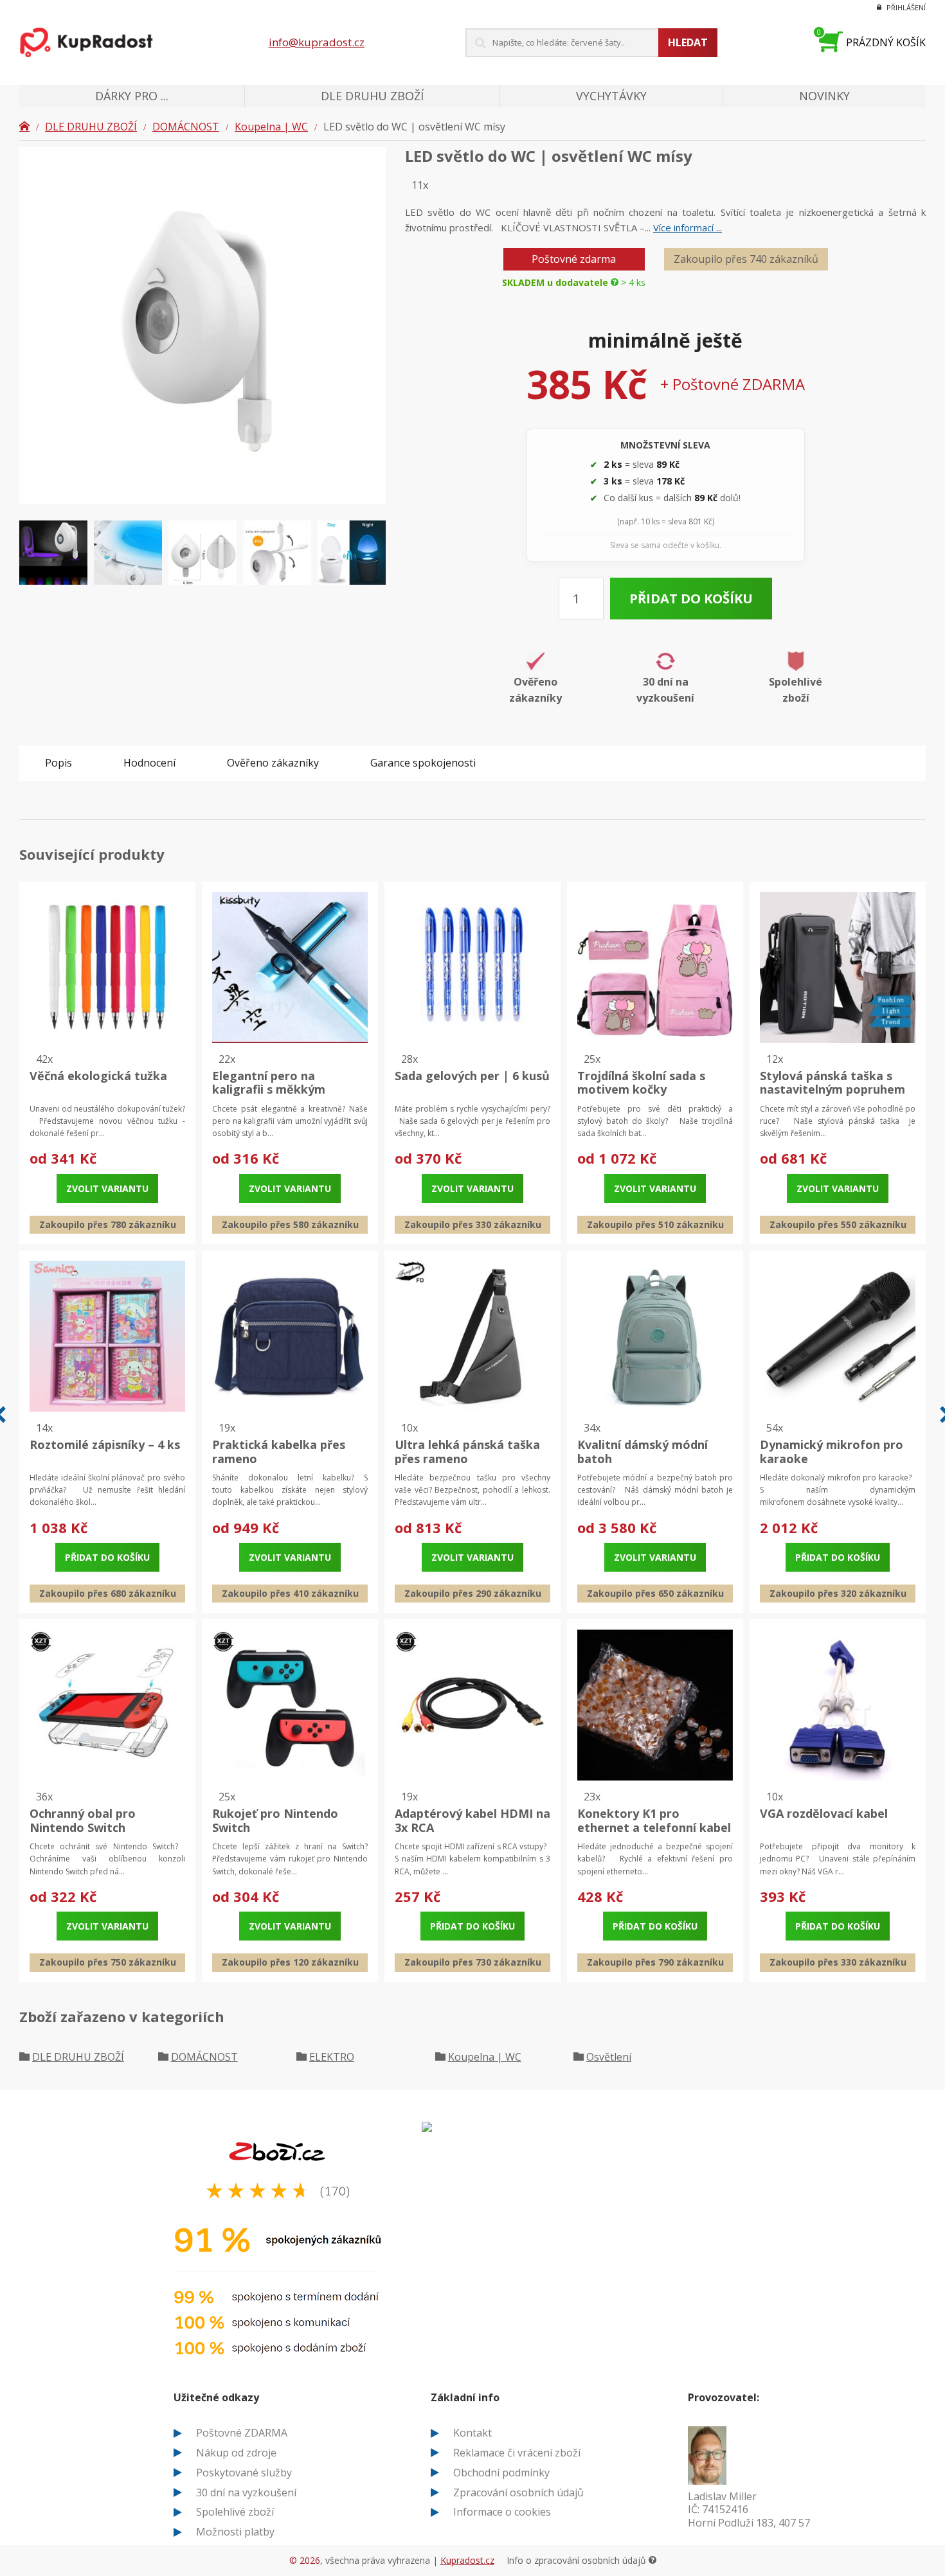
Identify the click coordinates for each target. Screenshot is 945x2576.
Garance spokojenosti (423, 763)
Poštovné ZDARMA (242, 2433)
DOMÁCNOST (186, 127)
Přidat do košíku (691, 599)
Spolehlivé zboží (235, 2512)
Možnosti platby (235, 2532)
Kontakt (473, 2433)
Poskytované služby (244, 2473)
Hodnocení (149, 763)
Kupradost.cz (467, 2560)
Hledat (688, 42)
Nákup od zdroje (236, 2453)
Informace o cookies (502, 2512)
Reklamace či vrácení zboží (517, 2453)
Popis (59, 763)
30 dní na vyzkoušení (246, 2492)
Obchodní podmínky (501, 2473)
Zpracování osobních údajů (518, 2492)
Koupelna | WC (271, 127)
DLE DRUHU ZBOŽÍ (91, 127)
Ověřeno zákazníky (273, 763)
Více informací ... (688, 227)
